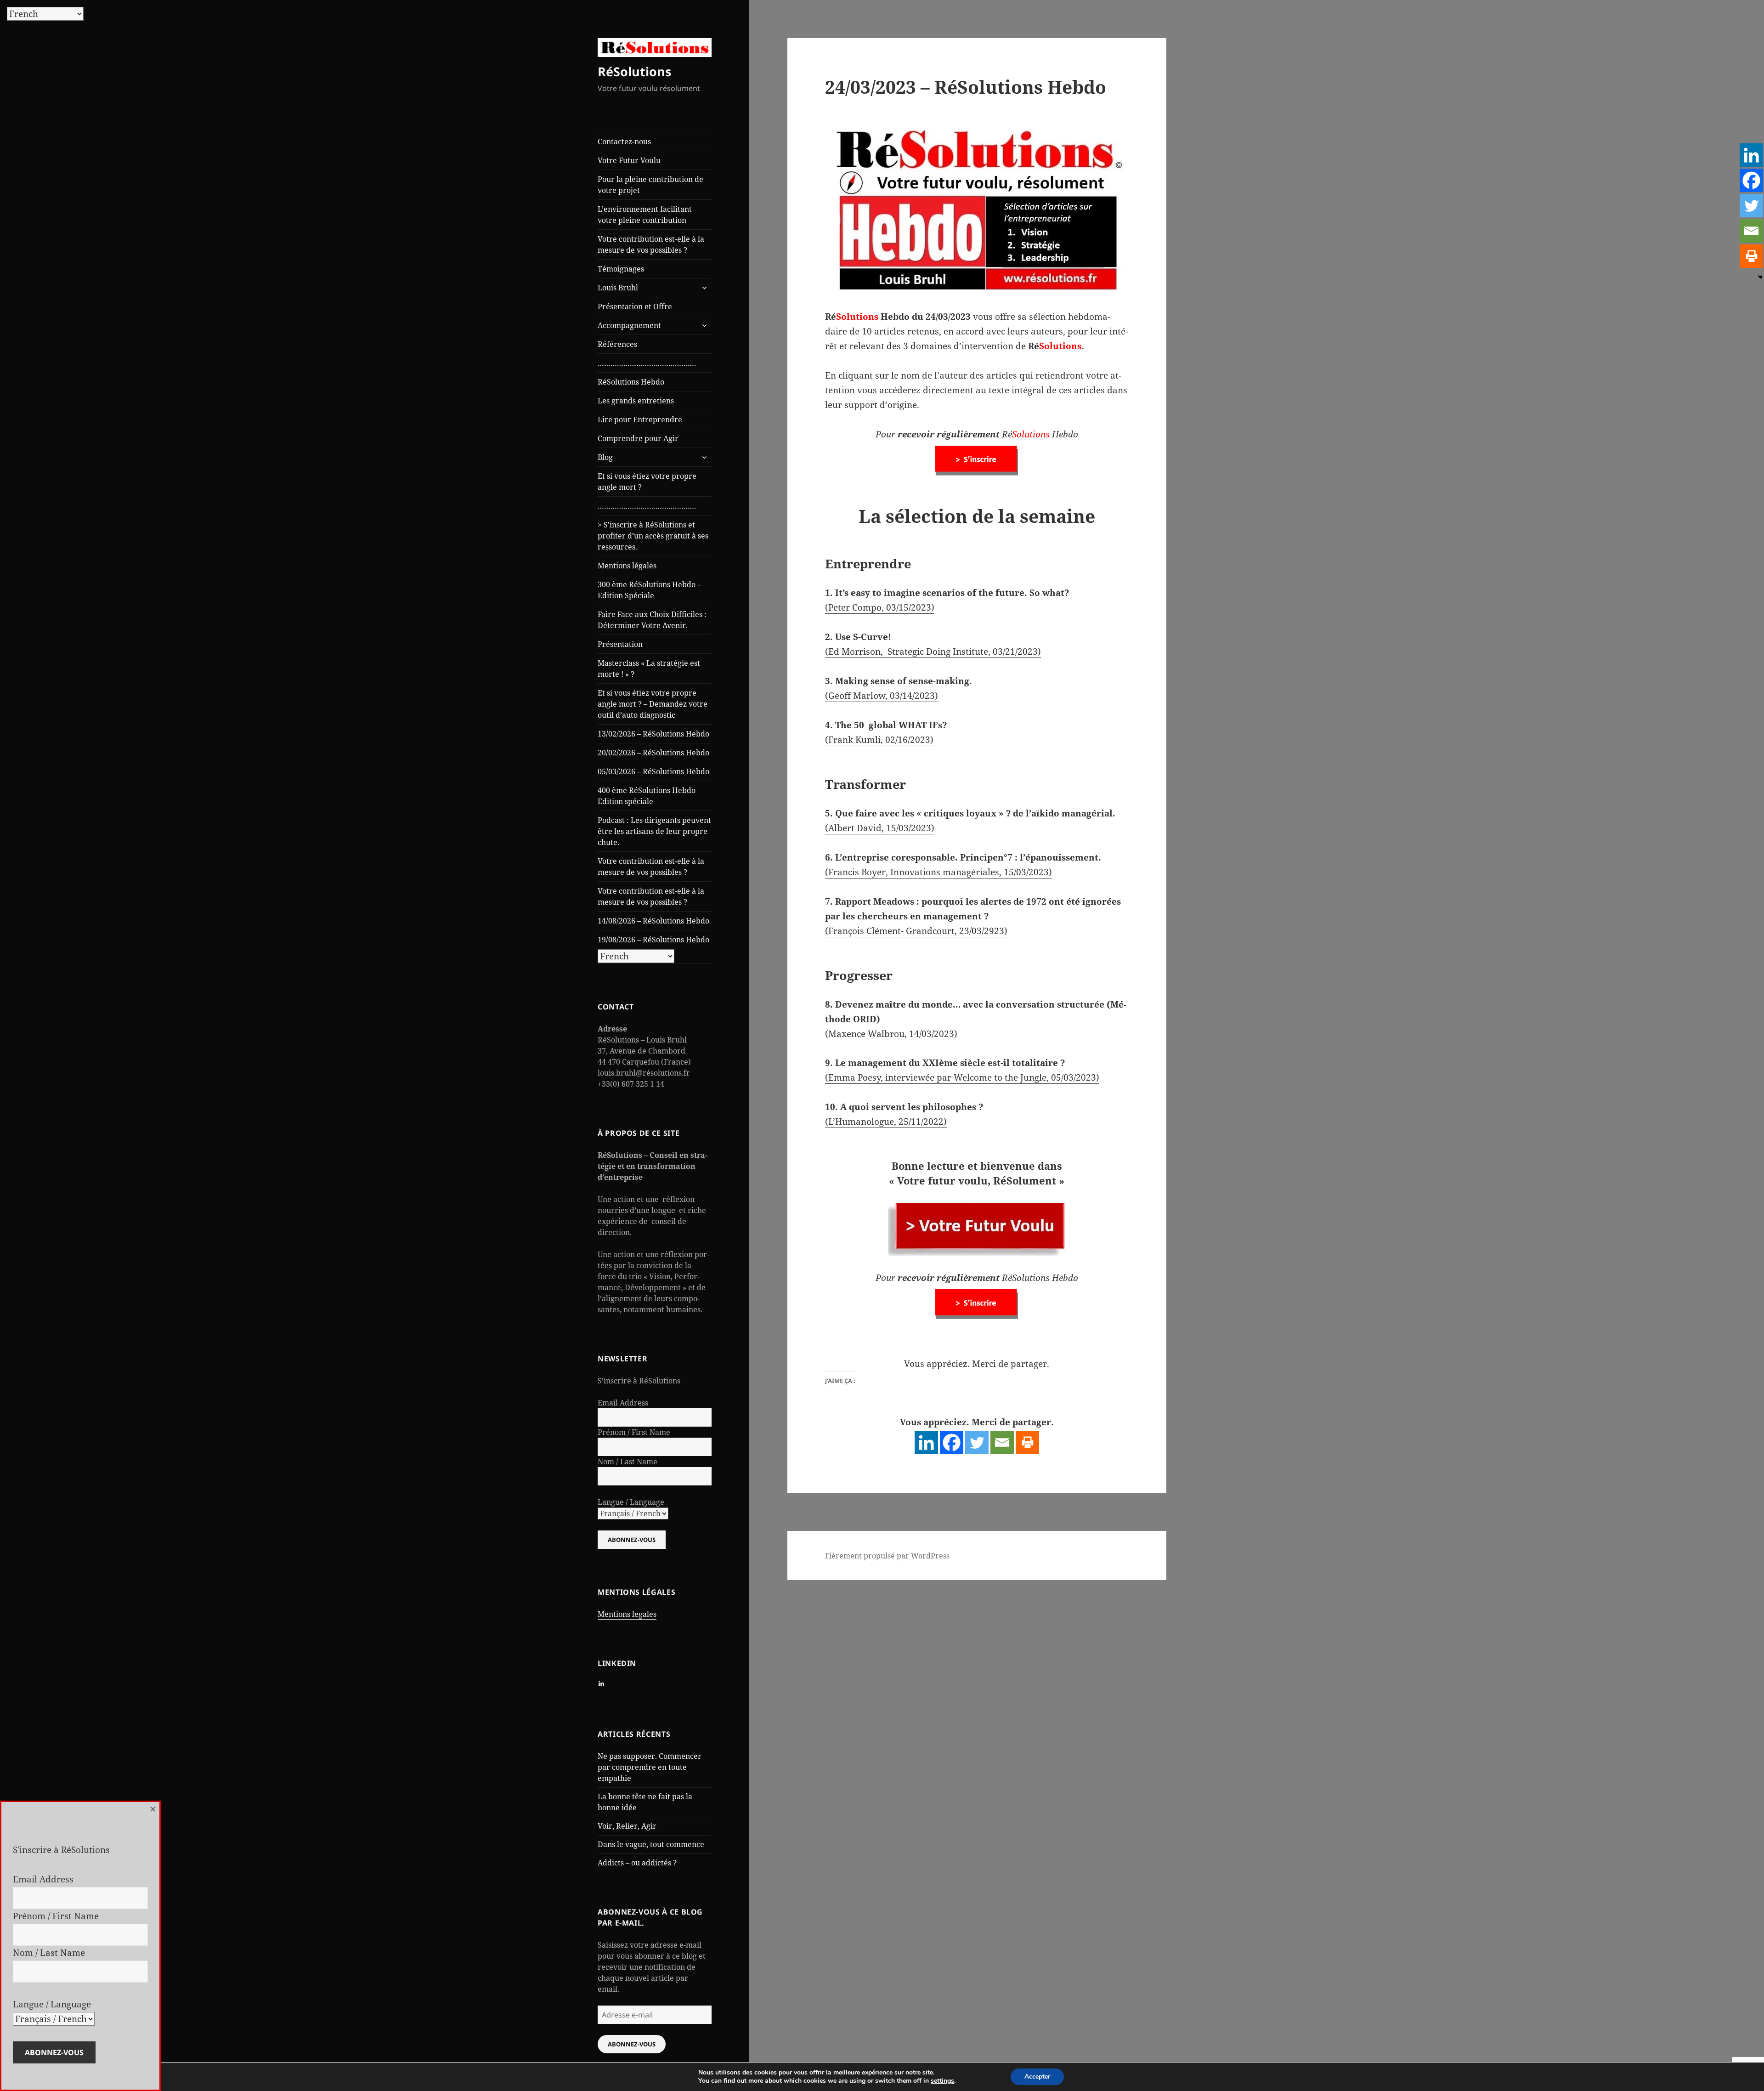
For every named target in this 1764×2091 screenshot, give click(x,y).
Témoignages (621, 269)
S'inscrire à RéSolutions (639, 1381)
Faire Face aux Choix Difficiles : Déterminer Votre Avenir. (652, 620)
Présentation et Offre (635, 306)
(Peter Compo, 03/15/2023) (880, 607)
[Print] (1027, 1442)
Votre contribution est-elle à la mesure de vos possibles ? (651, 244)
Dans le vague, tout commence (651, 1844)
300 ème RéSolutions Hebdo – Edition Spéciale (649, 590)
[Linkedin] (926, 1442)
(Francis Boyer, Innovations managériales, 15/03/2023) (939, 872)
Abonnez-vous (632, 2044)
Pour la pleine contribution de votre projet (650, 185)
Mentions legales (627, 1614)
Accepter (1037, 2077)
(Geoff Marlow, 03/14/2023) (882, 696)
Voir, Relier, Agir (627, 1826)
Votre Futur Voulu (629, 160)
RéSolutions (634, 71)
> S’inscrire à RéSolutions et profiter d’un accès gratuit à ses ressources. (653, 536)
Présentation (620, 644)
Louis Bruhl (618, 288)
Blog (605, 457)
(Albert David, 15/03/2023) (880, 828)
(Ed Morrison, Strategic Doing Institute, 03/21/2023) (933, 652)
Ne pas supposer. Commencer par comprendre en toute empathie (650, 1767)
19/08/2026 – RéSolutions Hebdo (653, 940)
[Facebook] (952, 1442)
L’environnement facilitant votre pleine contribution (645, 215)
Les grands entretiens (636, 401)
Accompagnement (629, 325)
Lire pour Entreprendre (640, 419)
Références (617, 344)
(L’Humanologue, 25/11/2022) (886, 1122)
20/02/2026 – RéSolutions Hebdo (653, 753)
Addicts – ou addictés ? (637, 1863)
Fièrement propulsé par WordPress (887, 1556)
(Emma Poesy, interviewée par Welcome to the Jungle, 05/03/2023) (962, 1077)
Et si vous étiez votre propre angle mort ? (647, 482)
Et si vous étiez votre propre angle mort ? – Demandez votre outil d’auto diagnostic (653, 704)
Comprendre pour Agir (638, 438)
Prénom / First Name (634, 1432)
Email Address (623, 1403)
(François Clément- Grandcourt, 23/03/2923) (916, 931)
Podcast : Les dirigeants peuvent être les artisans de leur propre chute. (654, 831)
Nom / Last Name (628, 1462)
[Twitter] (977, 1442)
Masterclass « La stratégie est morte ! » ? (649, 669)
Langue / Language (631, 1502)
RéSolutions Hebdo (631, 382)
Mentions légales (627, 566)
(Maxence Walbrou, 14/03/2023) (891, 1034)
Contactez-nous (624, 142)
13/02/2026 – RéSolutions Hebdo (653, 734)
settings (942, 2081)
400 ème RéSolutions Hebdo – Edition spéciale (649, 796)
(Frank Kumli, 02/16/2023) (879, 740)
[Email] (1002, 1442)
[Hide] (1760, 277)
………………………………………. (647, 363)
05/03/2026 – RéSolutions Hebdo (653, 771)
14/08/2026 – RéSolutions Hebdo (653, 921)
